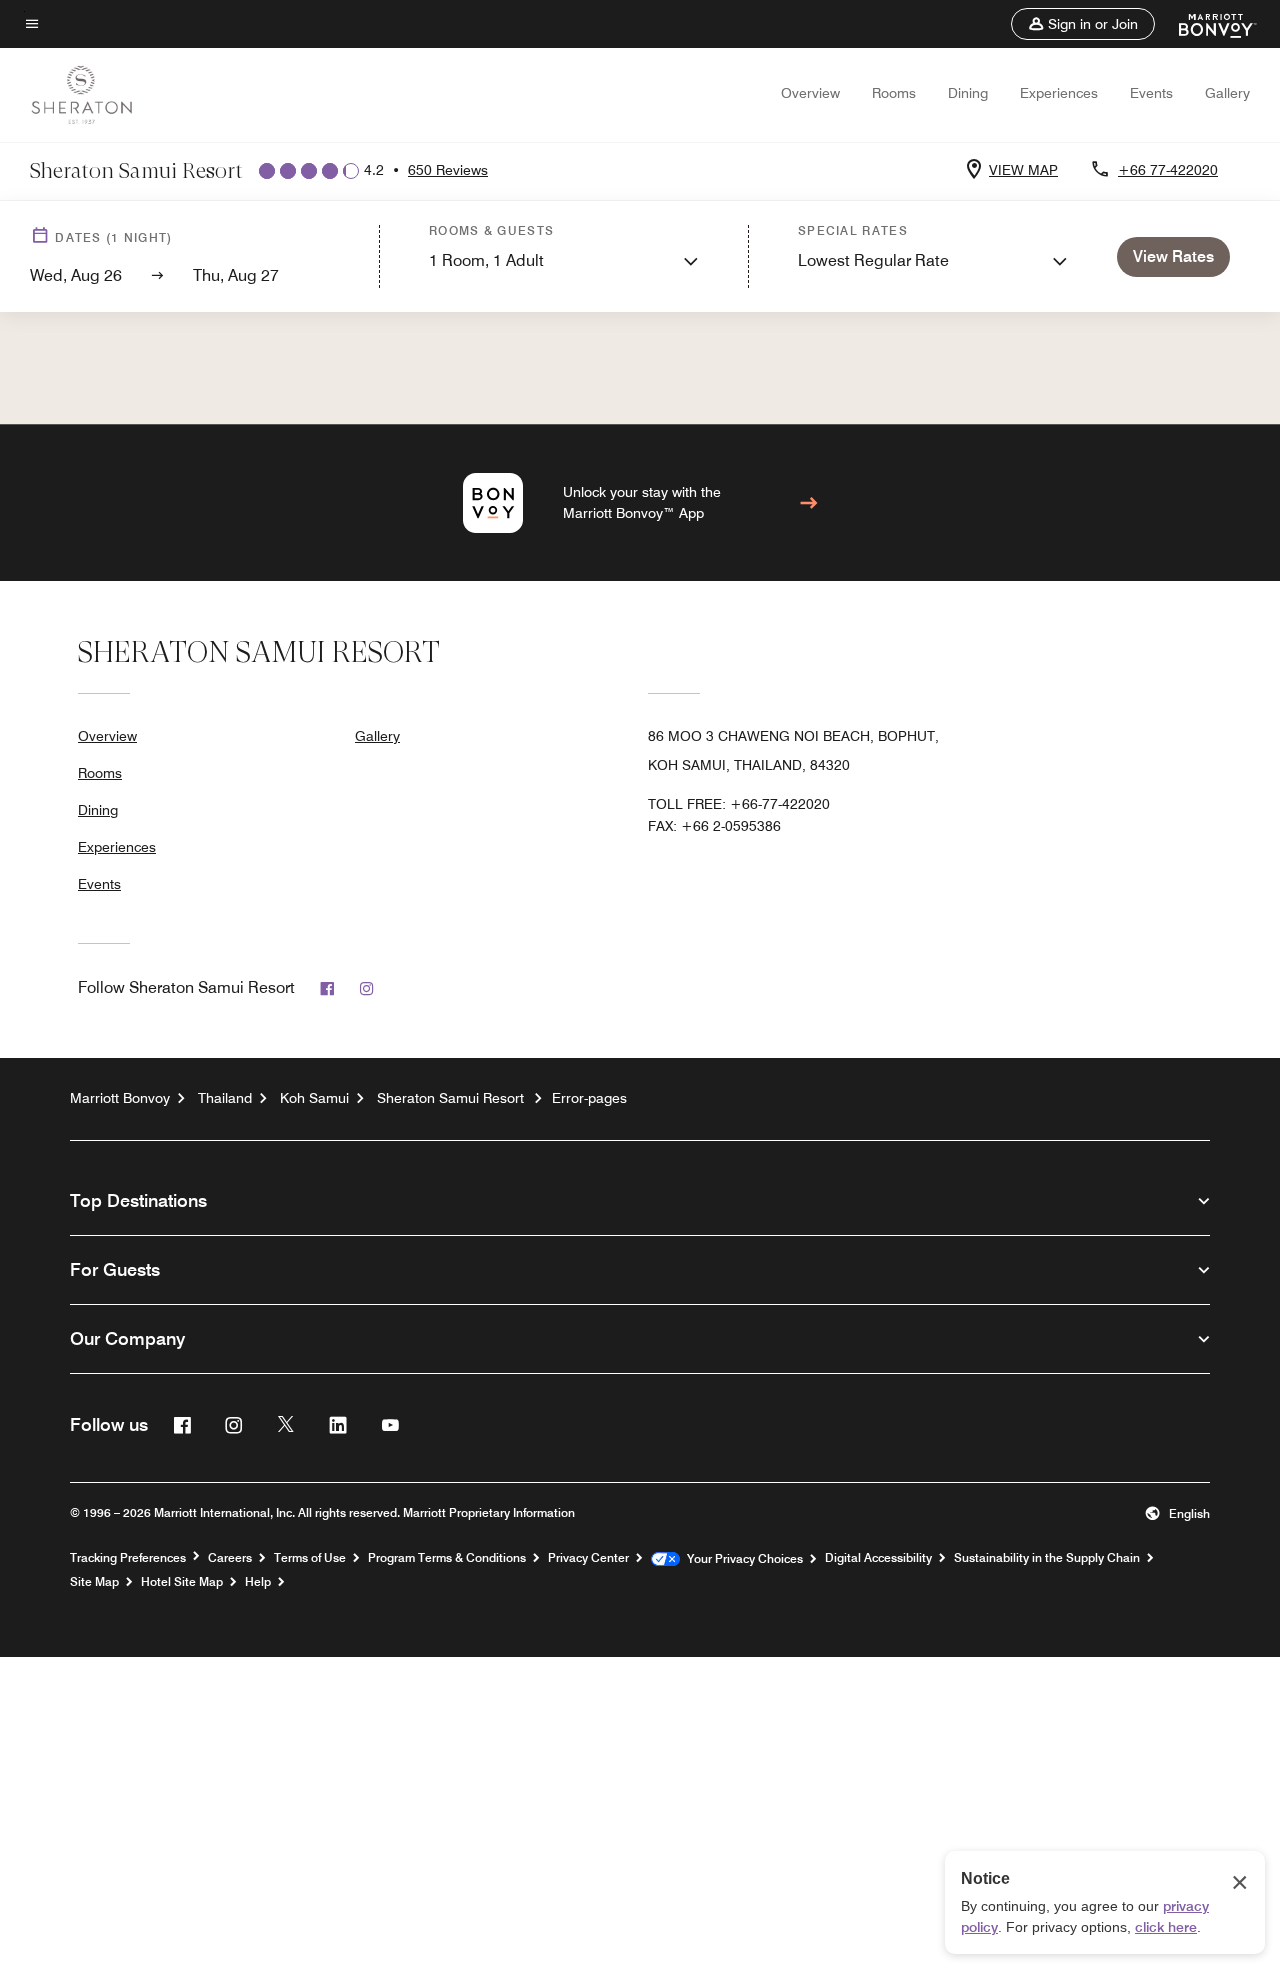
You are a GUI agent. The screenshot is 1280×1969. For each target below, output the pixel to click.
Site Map (94, 1582)
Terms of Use (310, 1558)
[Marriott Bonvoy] (1205, 24)
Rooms (894, 93)
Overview (810, 93)
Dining (968, 93)
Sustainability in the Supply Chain (1047, 1558)
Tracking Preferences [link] (128, 1558)
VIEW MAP (1023, 170)
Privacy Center (588, 1558)
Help (258, 1582)
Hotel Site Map (182, 1582)
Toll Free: (739, 804)
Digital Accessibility (878, 1558)
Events (1151, 93)
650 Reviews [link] (448, 170)
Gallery (1227, 93)
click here (1166, 1927)
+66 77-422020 (1168, 170)
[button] (1083, 24)
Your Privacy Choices (741, 1559)
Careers (230, 1558)
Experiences (1059, 93)
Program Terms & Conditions (447, 1558)
